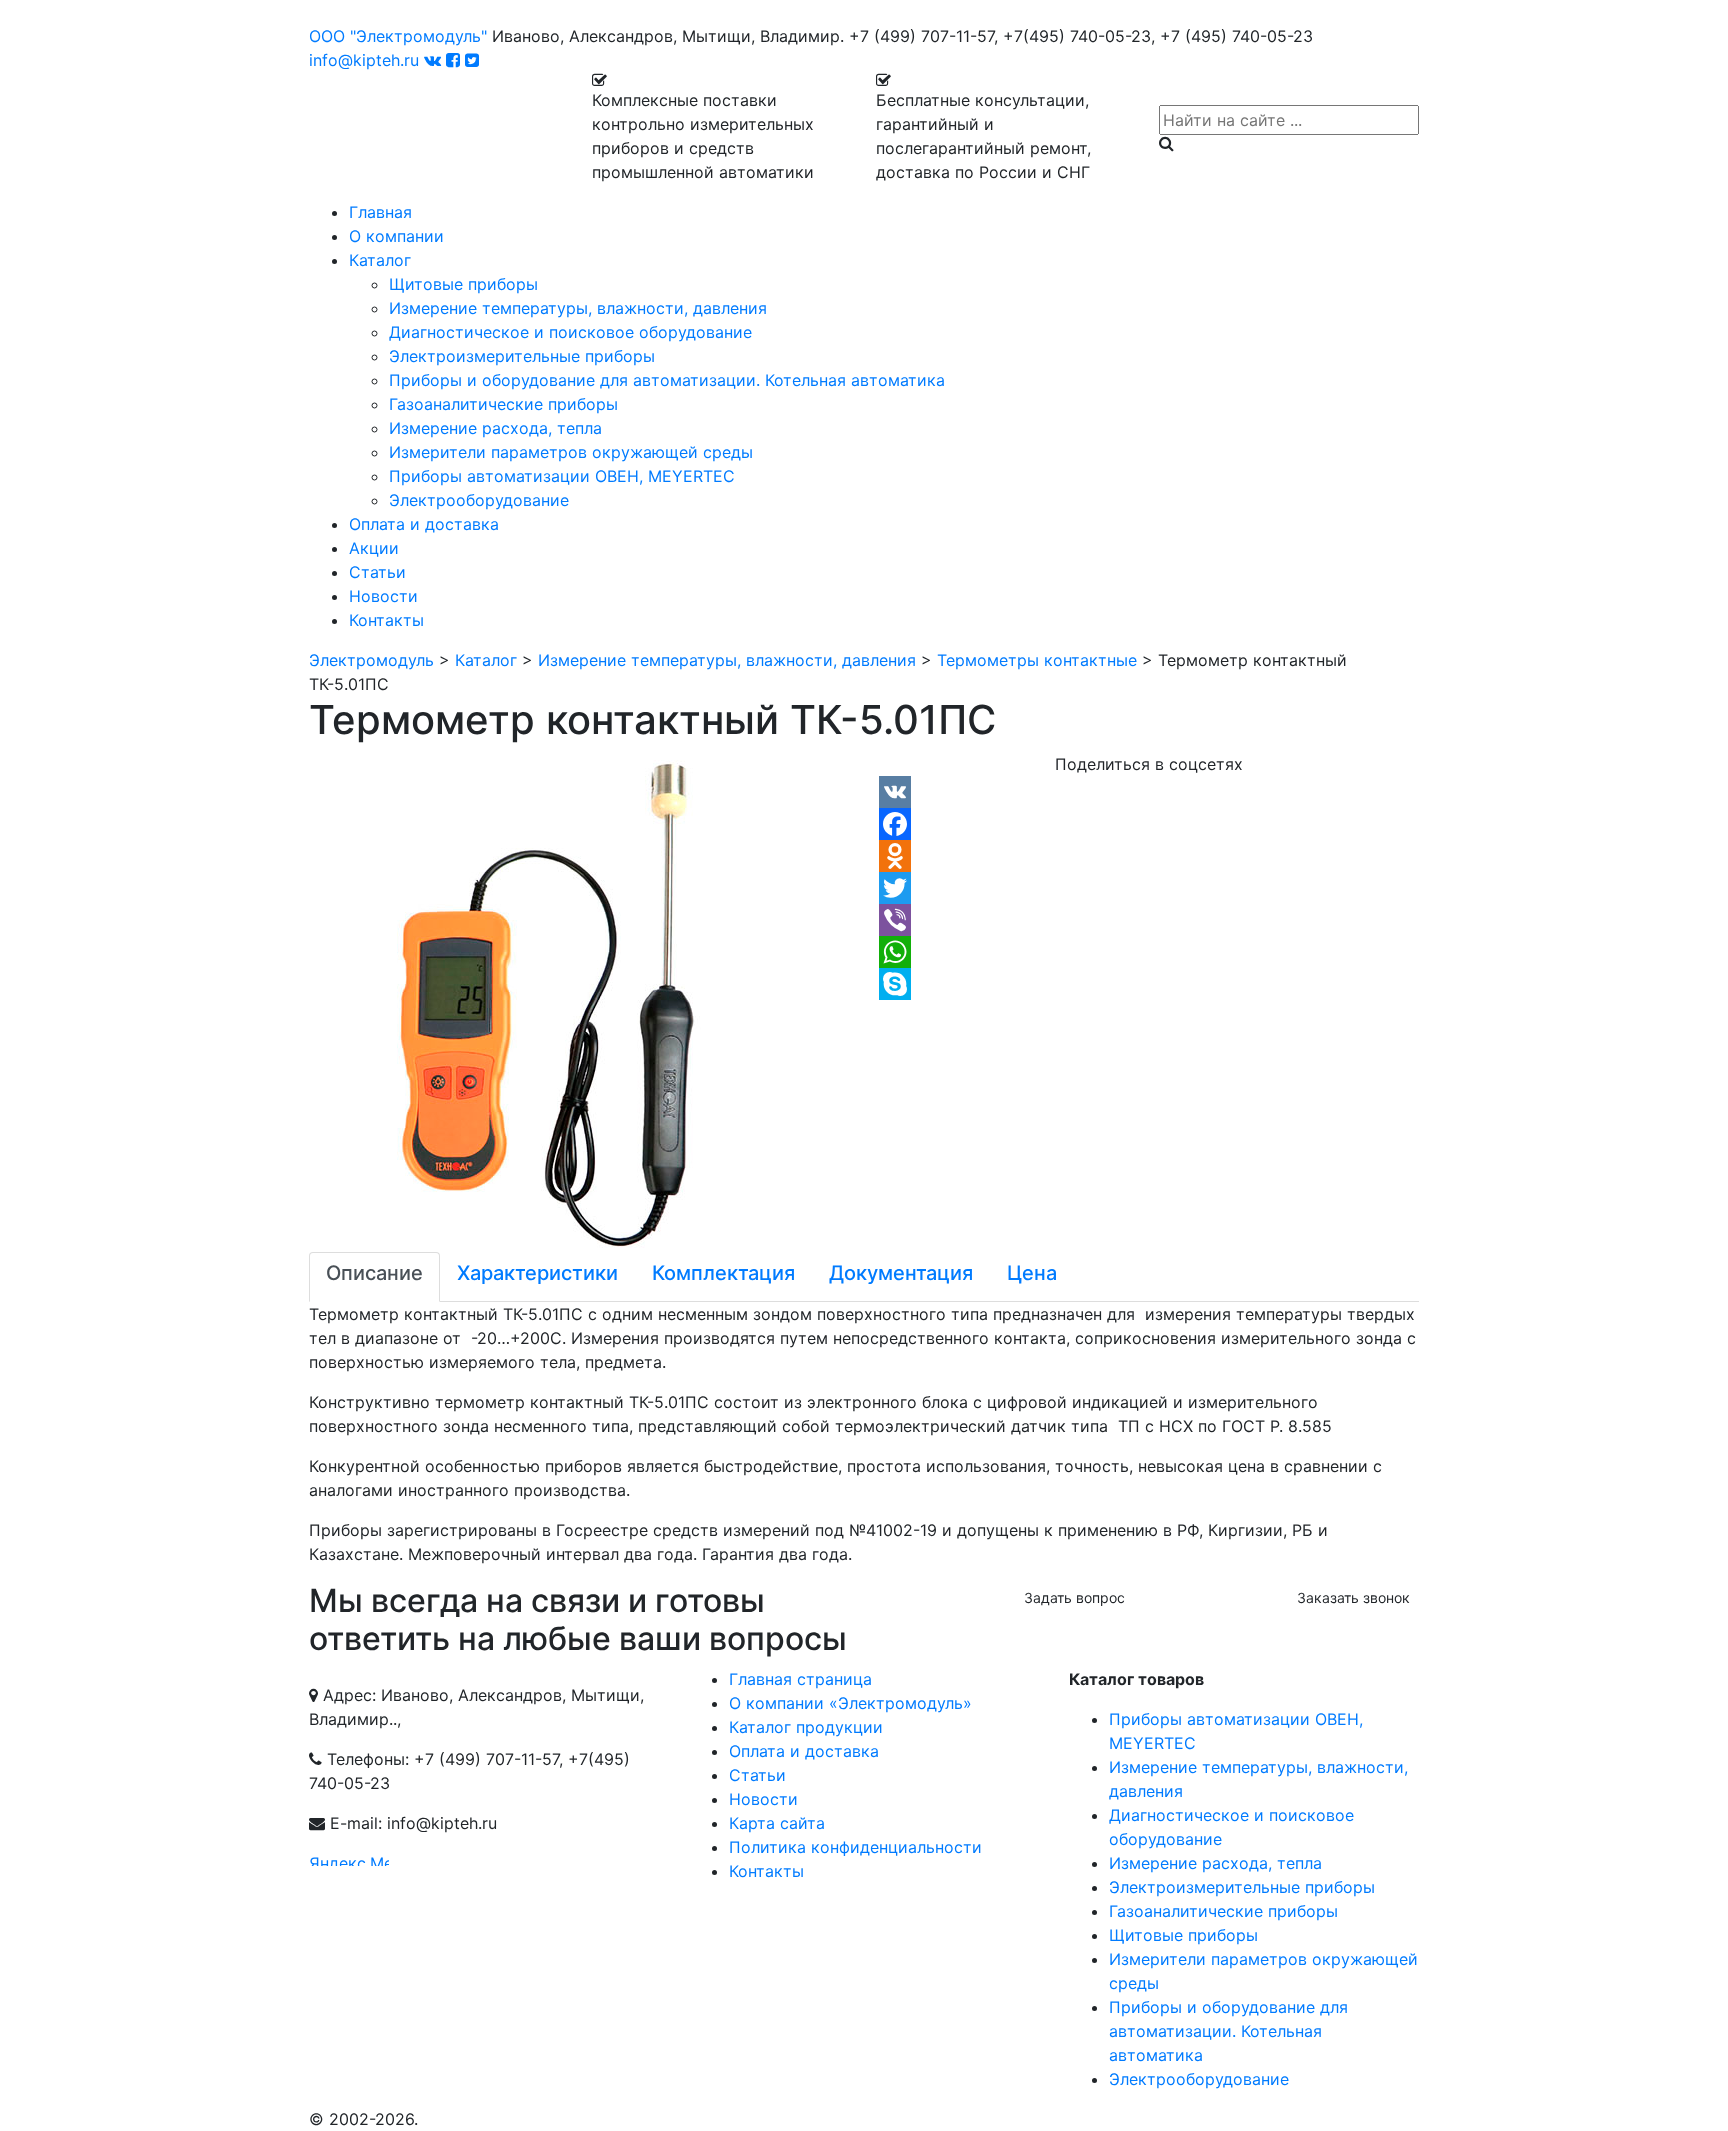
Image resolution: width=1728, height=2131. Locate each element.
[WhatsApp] (1149, 952)
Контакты (386, 620)
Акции (374, 548)
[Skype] (1149, 984)
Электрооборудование (479, 500)
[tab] (374, 1277)
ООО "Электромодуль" (398, 36)
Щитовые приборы (463, 284)
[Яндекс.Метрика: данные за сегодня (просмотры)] (349, 1858)
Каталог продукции (806, 1727)
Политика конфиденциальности (855, 1847)
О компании (396, 236)
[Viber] (1149, 920)
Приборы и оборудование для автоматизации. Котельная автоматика (667, 380)
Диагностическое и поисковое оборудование (570, 332)
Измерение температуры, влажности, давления (578, 308)
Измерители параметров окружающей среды (571, 452)
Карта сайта (777, 1823)
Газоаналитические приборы (503, 404)
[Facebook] (1149, 824)
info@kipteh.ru (364, 60)
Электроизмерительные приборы (522, 356)
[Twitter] (1149, 888)
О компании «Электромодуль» (850, 1703)
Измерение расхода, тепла (495, 428)
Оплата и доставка (424, 524)
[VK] (1149, 792)
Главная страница (800, 1679)
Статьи (377, 572)
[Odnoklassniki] (1149, 856)
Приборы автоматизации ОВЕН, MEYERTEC (562, 476)
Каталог (380, 260)
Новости (383, 596)
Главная (380, 212)
